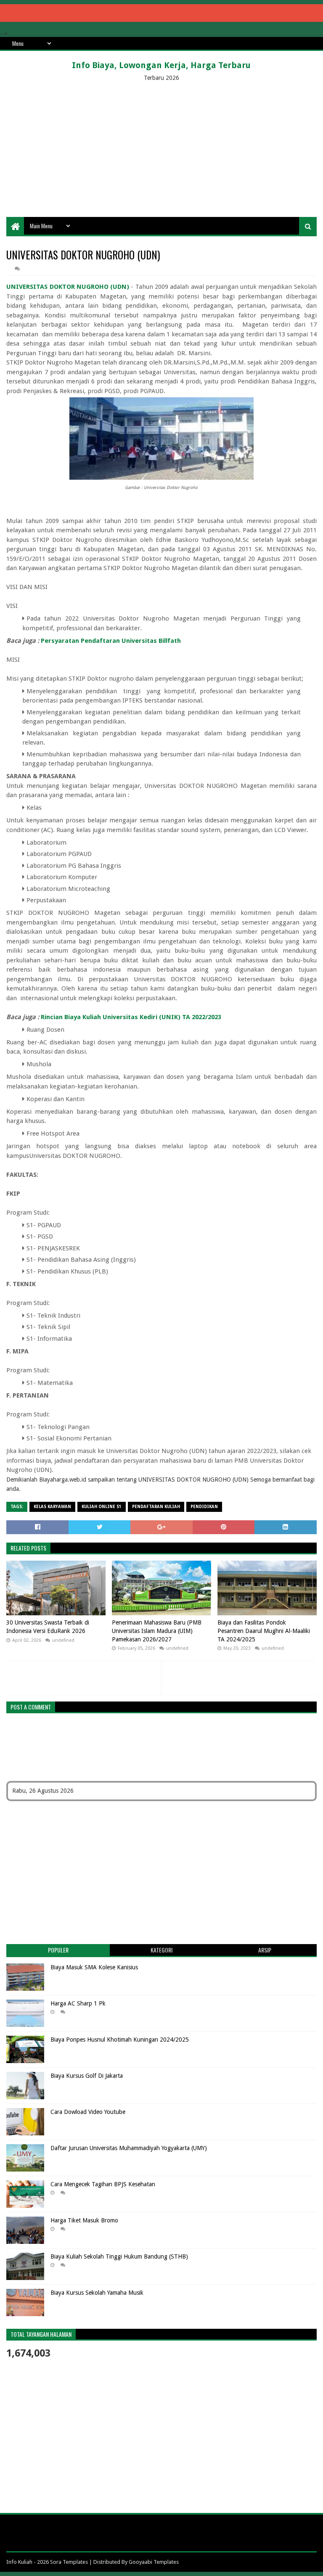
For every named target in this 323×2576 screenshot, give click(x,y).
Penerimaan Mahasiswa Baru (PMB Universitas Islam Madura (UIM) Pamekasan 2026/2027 (157, 1631)
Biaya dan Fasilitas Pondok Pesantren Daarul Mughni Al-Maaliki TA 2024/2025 (264, 1631)
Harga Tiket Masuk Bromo (84, 2220)
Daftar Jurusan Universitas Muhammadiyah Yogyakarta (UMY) (129, 2148)
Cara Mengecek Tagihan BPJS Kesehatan (103, 2184)
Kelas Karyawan (52, 1507)
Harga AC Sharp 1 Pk (78, 2003)
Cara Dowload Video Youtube (88, 2112)
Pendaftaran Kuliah (156, 1507)
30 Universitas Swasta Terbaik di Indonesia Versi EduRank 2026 (48, 1627)
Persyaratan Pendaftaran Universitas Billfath (111, 641)
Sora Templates (69, 2562)
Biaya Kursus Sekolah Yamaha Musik (97, 2293)
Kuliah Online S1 (102, 1507)
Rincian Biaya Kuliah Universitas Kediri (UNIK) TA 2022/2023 (131, 1017)
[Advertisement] (161, 150)
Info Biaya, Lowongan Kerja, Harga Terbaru (161, 65)
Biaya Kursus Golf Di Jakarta (87, 2076)
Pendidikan (204, 1507)
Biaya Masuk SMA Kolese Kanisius (94, 1967)
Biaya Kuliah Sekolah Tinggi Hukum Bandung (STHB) (119, 2256)
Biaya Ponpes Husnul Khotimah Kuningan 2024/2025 (120, 2040)
